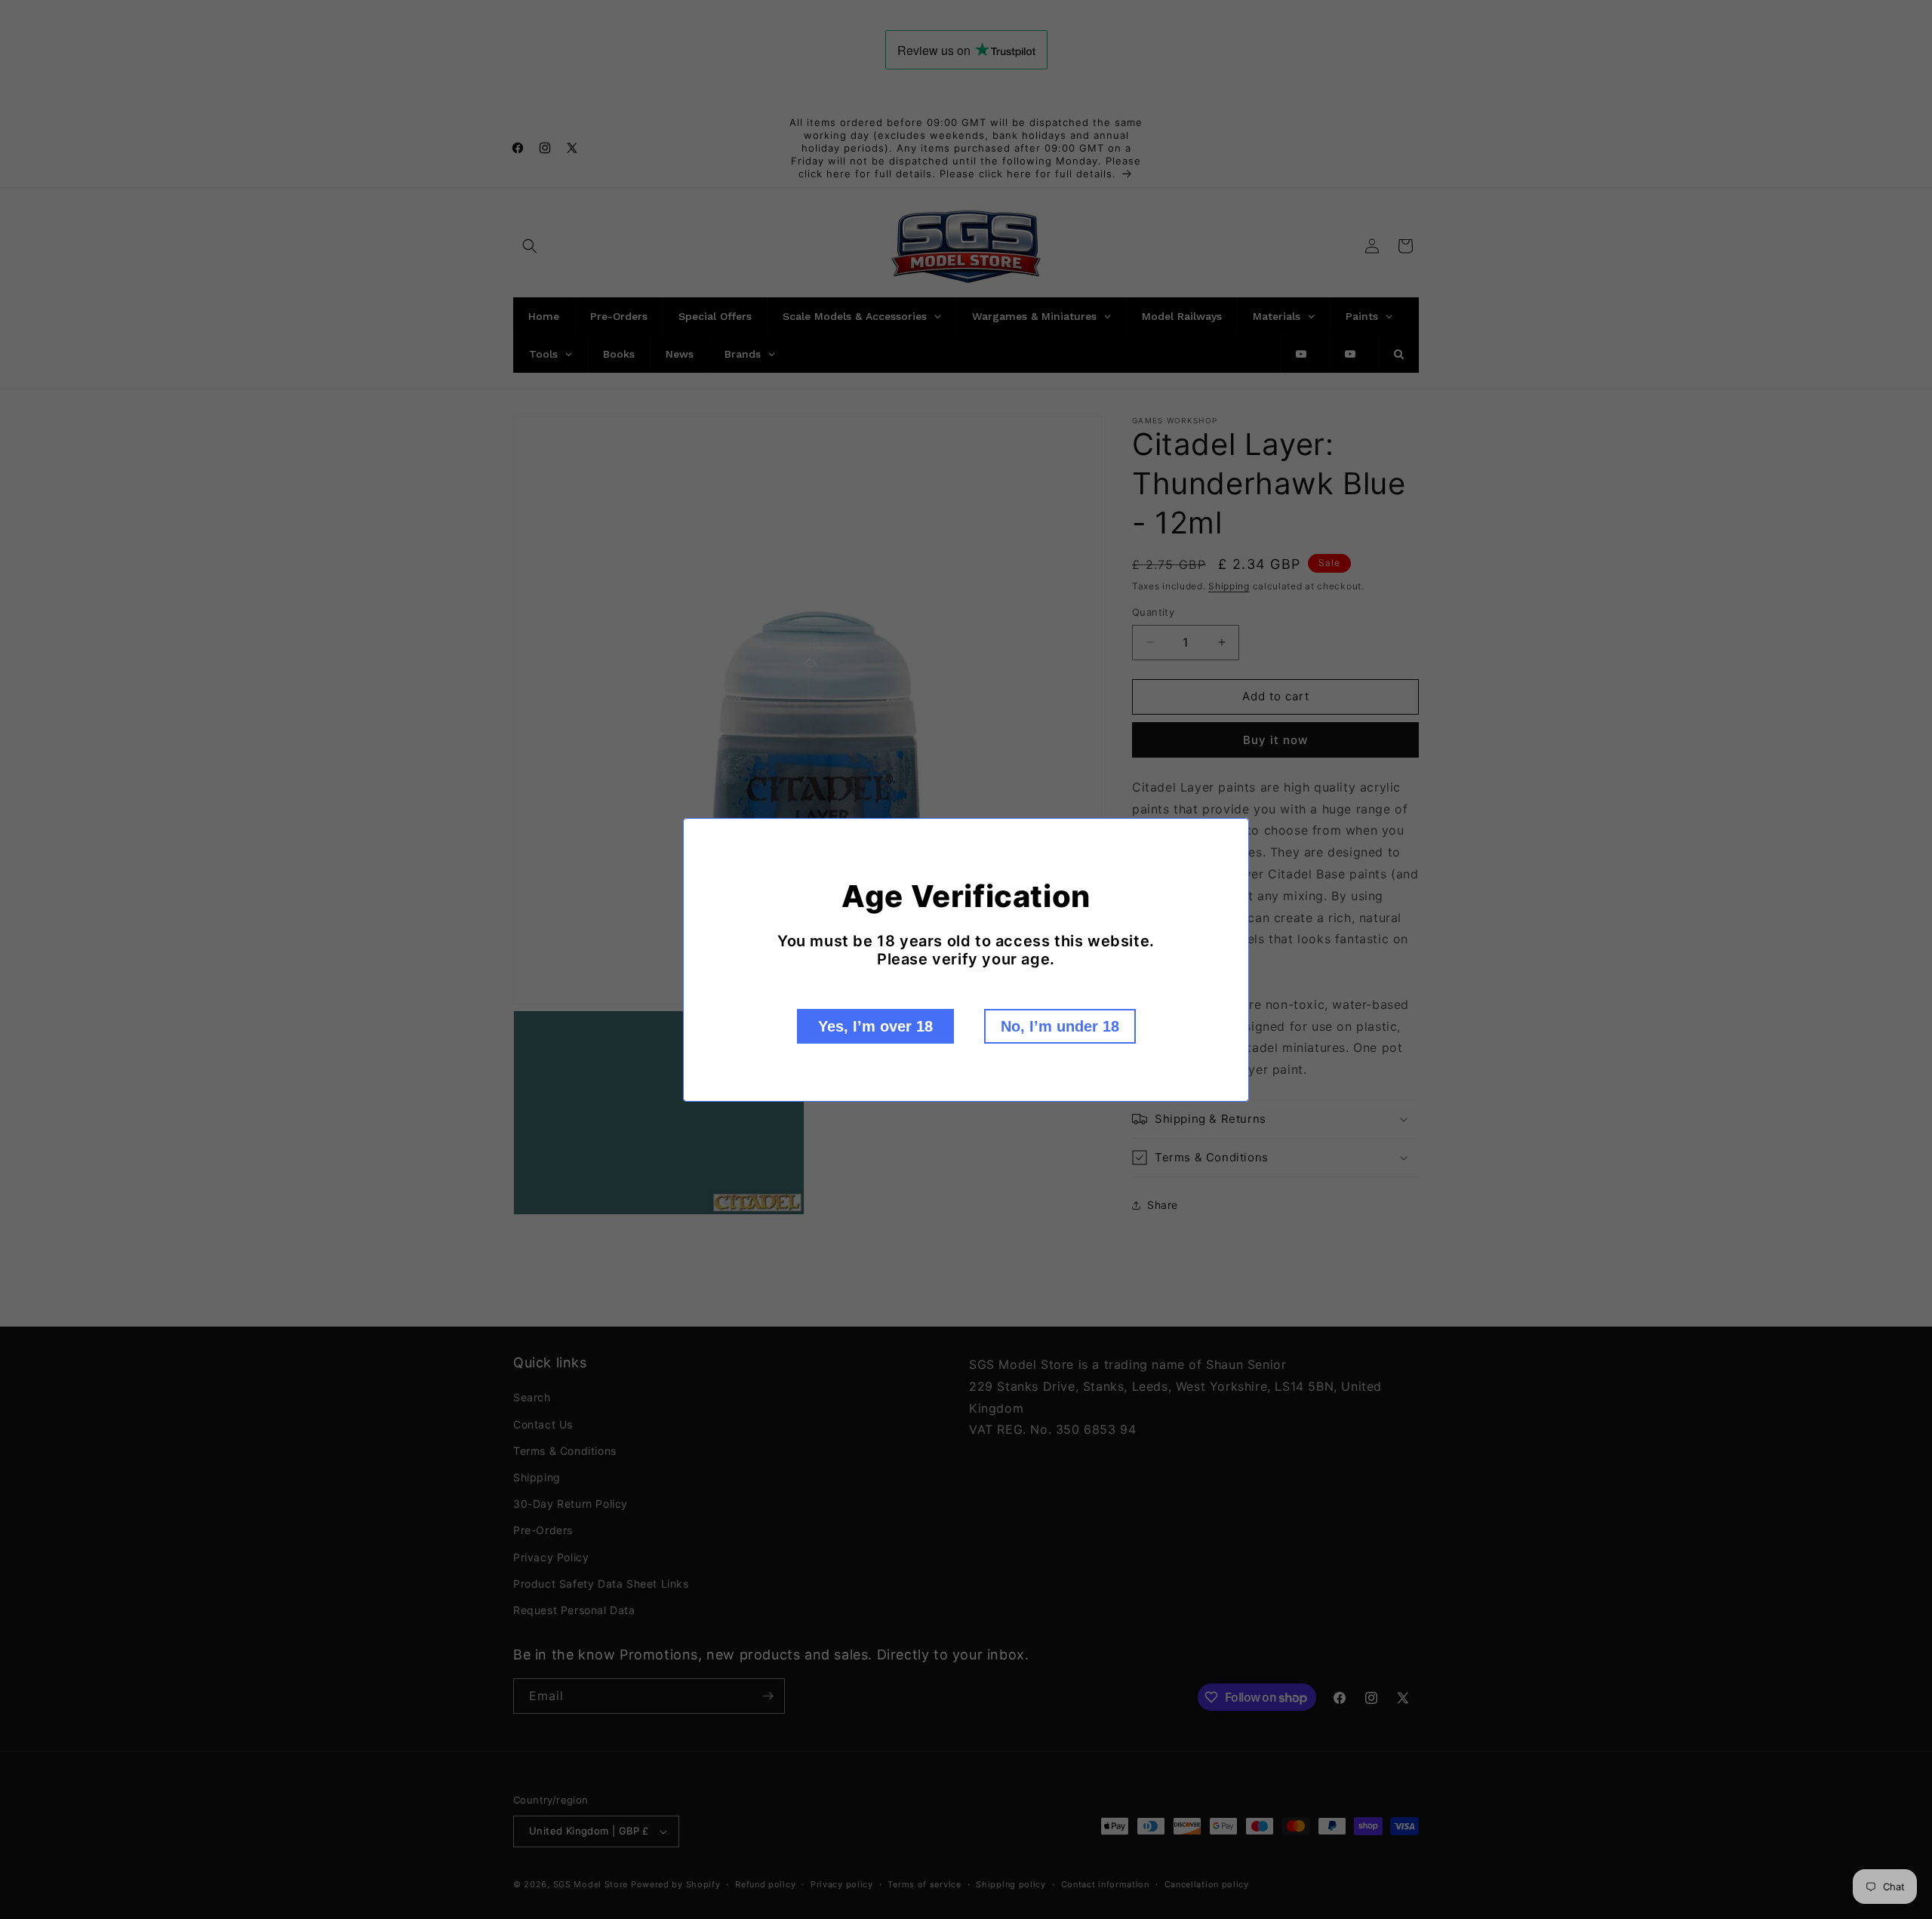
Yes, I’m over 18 (875, 1026)
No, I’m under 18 (1060, 1026)
